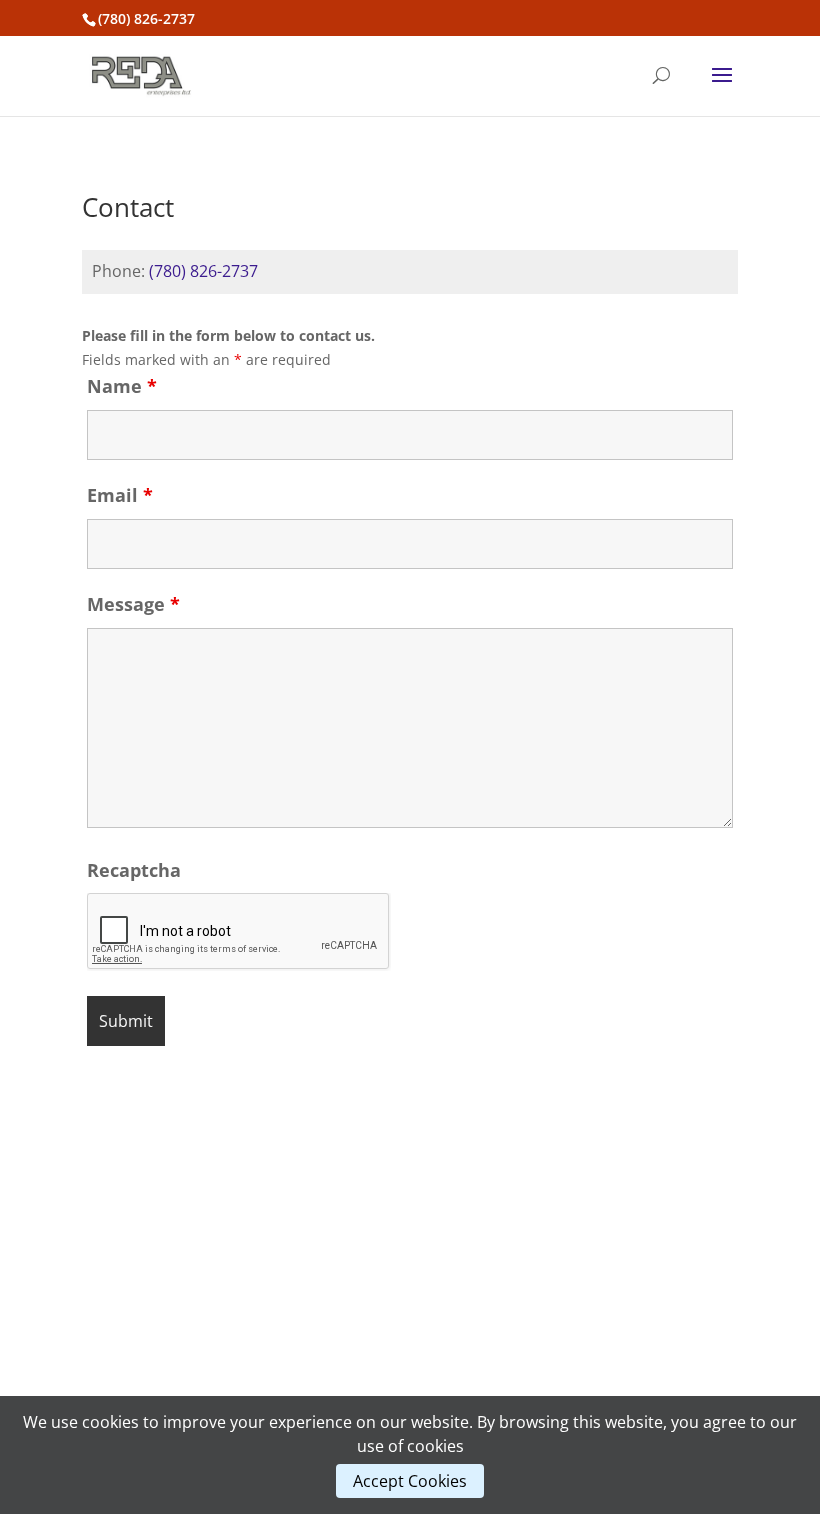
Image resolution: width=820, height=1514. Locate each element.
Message (133, 604)
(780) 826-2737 (205, 271)
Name (122, 386)
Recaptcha (134, 870)
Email (120, 495)
